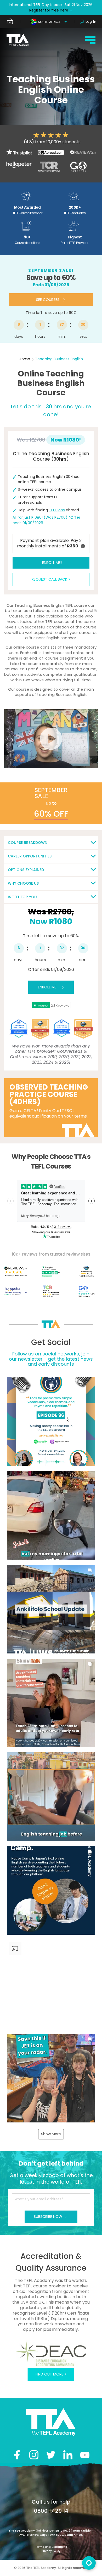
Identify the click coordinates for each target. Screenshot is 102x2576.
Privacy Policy (51, 2551)
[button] (51, 1421)
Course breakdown (28, 843)
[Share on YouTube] (85, 2455)
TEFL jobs (57, 510)
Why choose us (23, 883)
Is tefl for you (22, 897)
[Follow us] (68, 2455)
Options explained (26, 870)
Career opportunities (30, 856)
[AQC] (51, 2353)
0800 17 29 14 (51, 2511)
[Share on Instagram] (34, 2455)
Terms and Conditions (51, 2547)
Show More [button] (51, 2134)
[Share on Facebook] (17, 2455)
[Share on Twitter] (51, 2455)
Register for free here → (51, 10)
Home (24, 359)
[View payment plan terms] (83, 546)
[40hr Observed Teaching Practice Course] (51, 1108)
